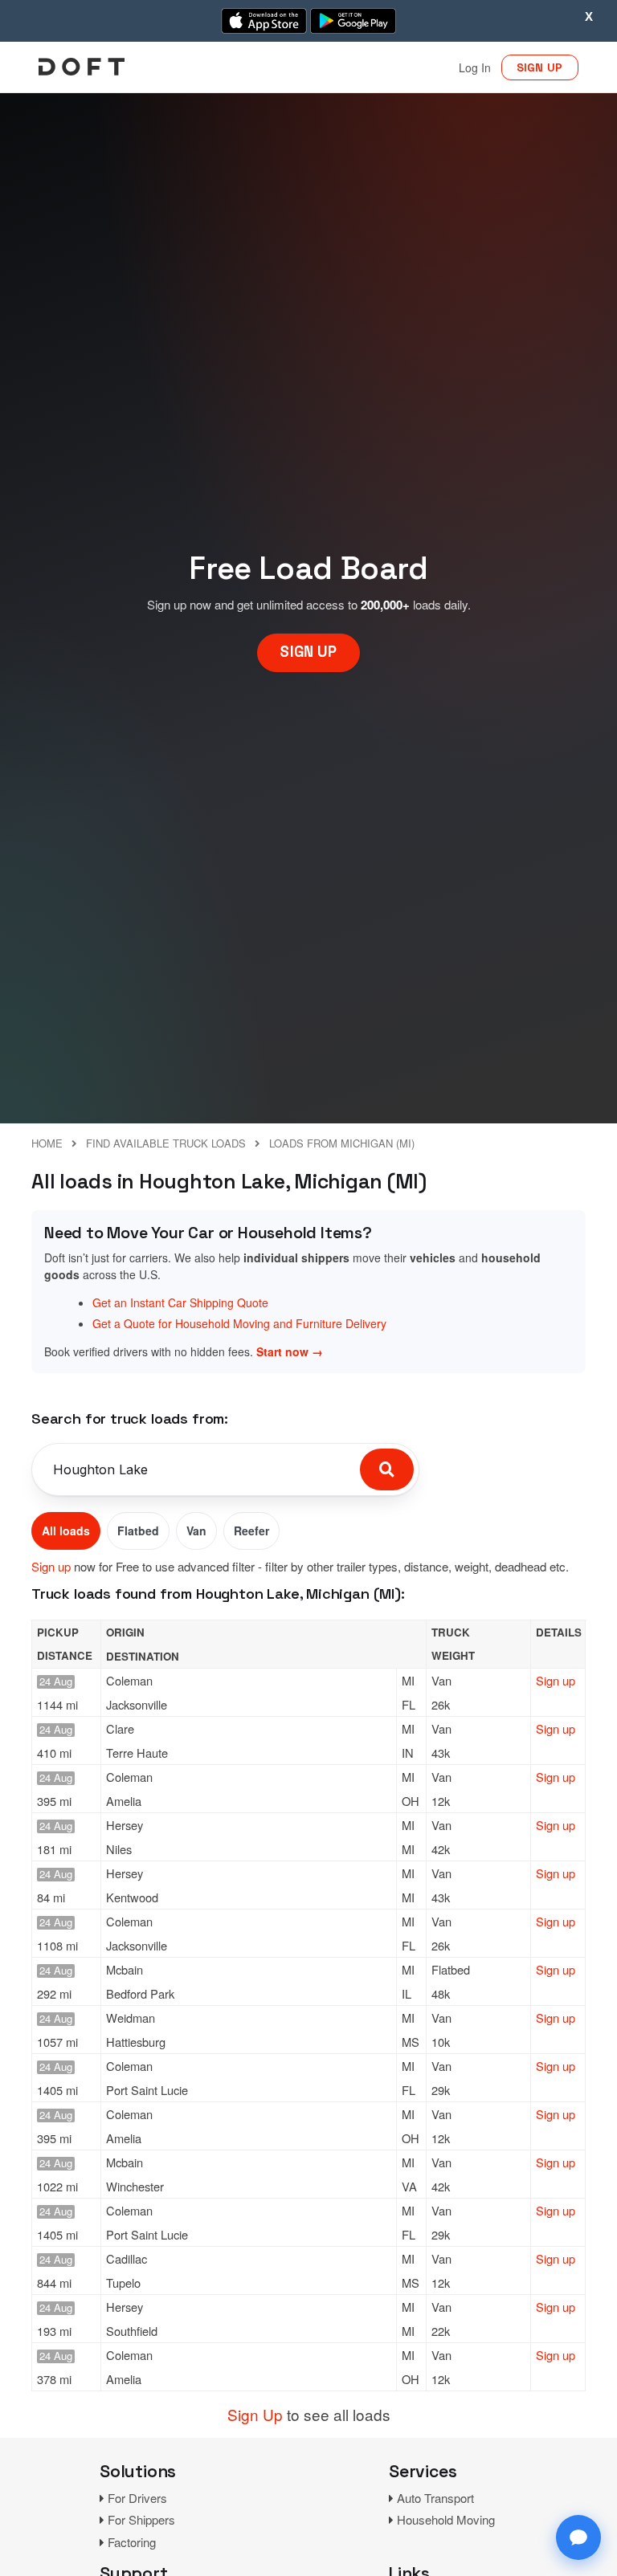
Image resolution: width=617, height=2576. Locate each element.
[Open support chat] (578, 2537)
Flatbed (138, 1531)
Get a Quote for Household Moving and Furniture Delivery (239, 1323)
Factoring (132, 2542)
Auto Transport (435, 2498)
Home (47, 1143)
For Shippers (141, 2519)
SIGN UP (540, 67)
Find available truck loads (166, 1143)
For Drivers (137, 2498)
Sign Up (255, 2414)
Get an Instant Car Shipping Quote (180, 1302)
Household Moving (446, 2519)
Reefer (251, 1531)
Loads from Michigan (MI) (342, 1143)
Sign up (51, 1566)
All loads (66, 1531)
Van (196, 1531)
